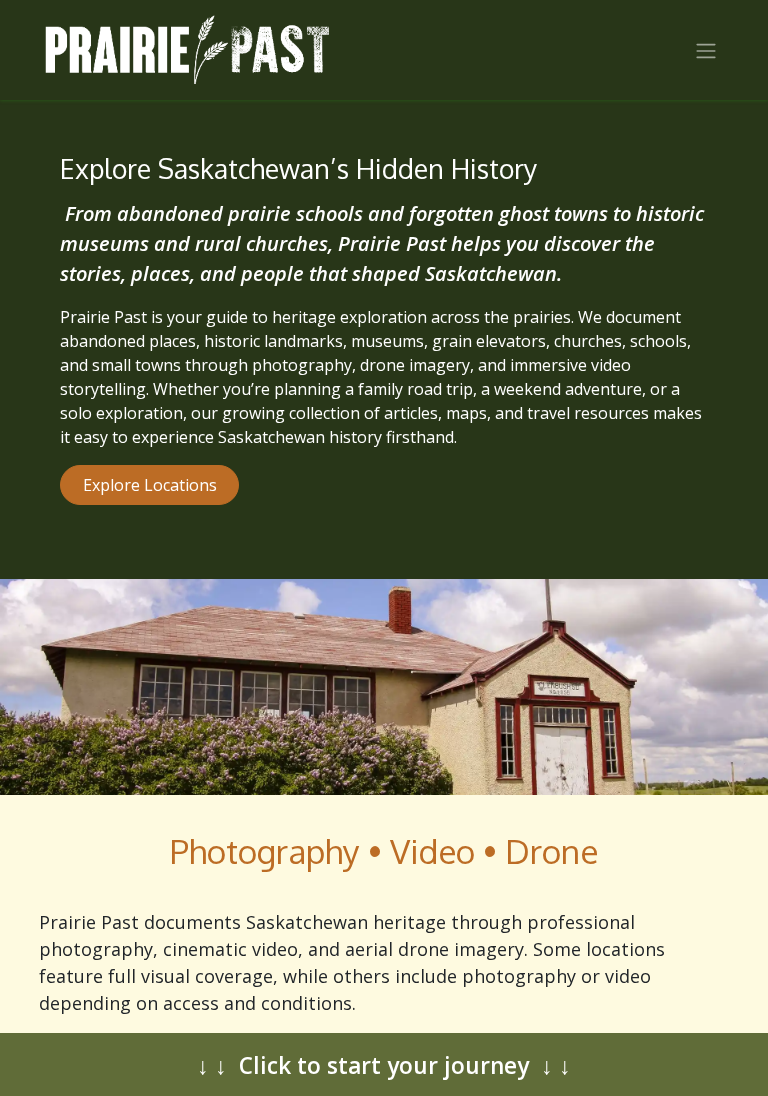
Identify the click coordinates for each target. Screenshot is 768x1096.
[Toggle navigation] (706, 50)
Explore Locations (150, 485)
